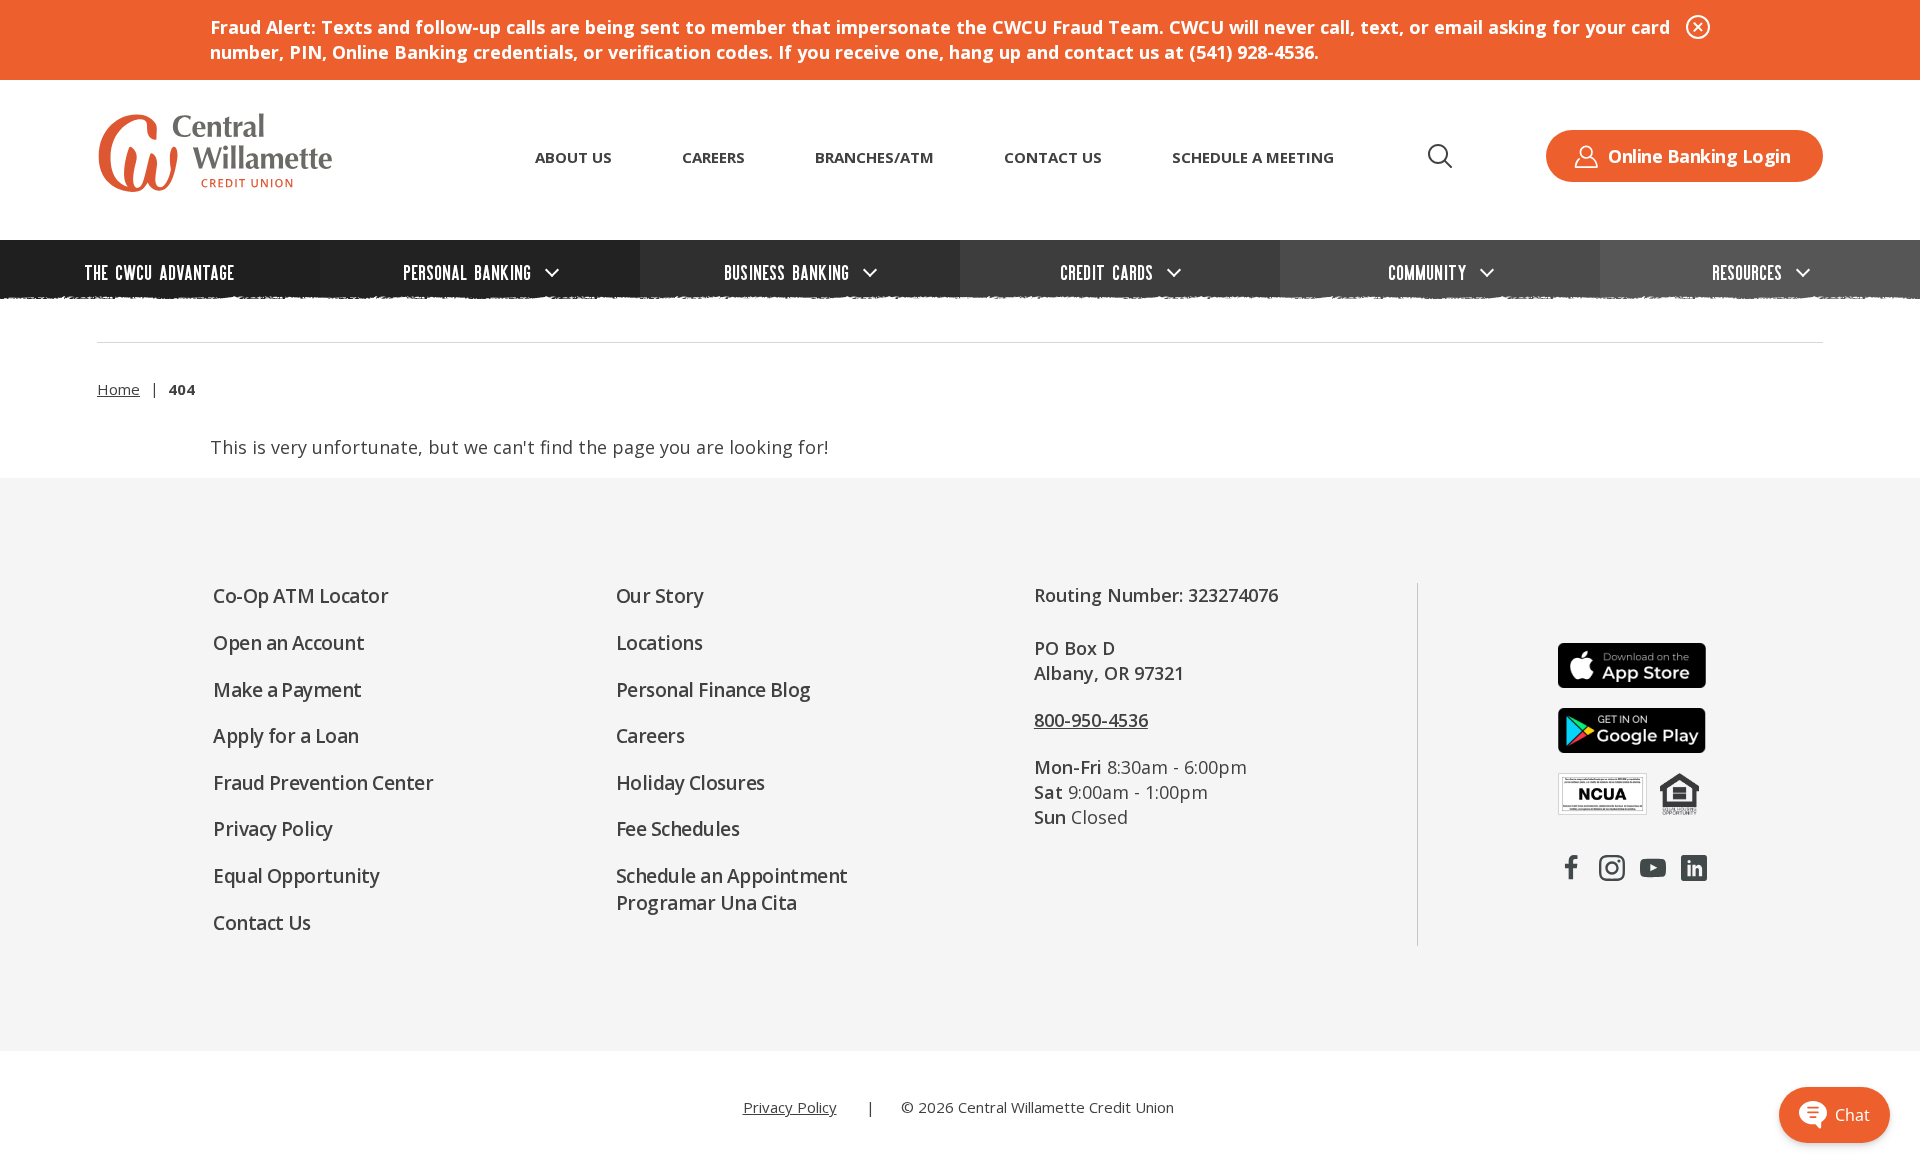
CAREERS (713, 157)
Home (118, 389)
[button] (1440, 156)
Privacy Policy (790, 1107)
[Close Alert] (1698, 27)
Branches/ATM (874, 157)
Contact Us (1053, 157)
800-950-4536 (1091, 720)
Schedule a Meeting (1253, 157)
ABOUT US (573, 157)
